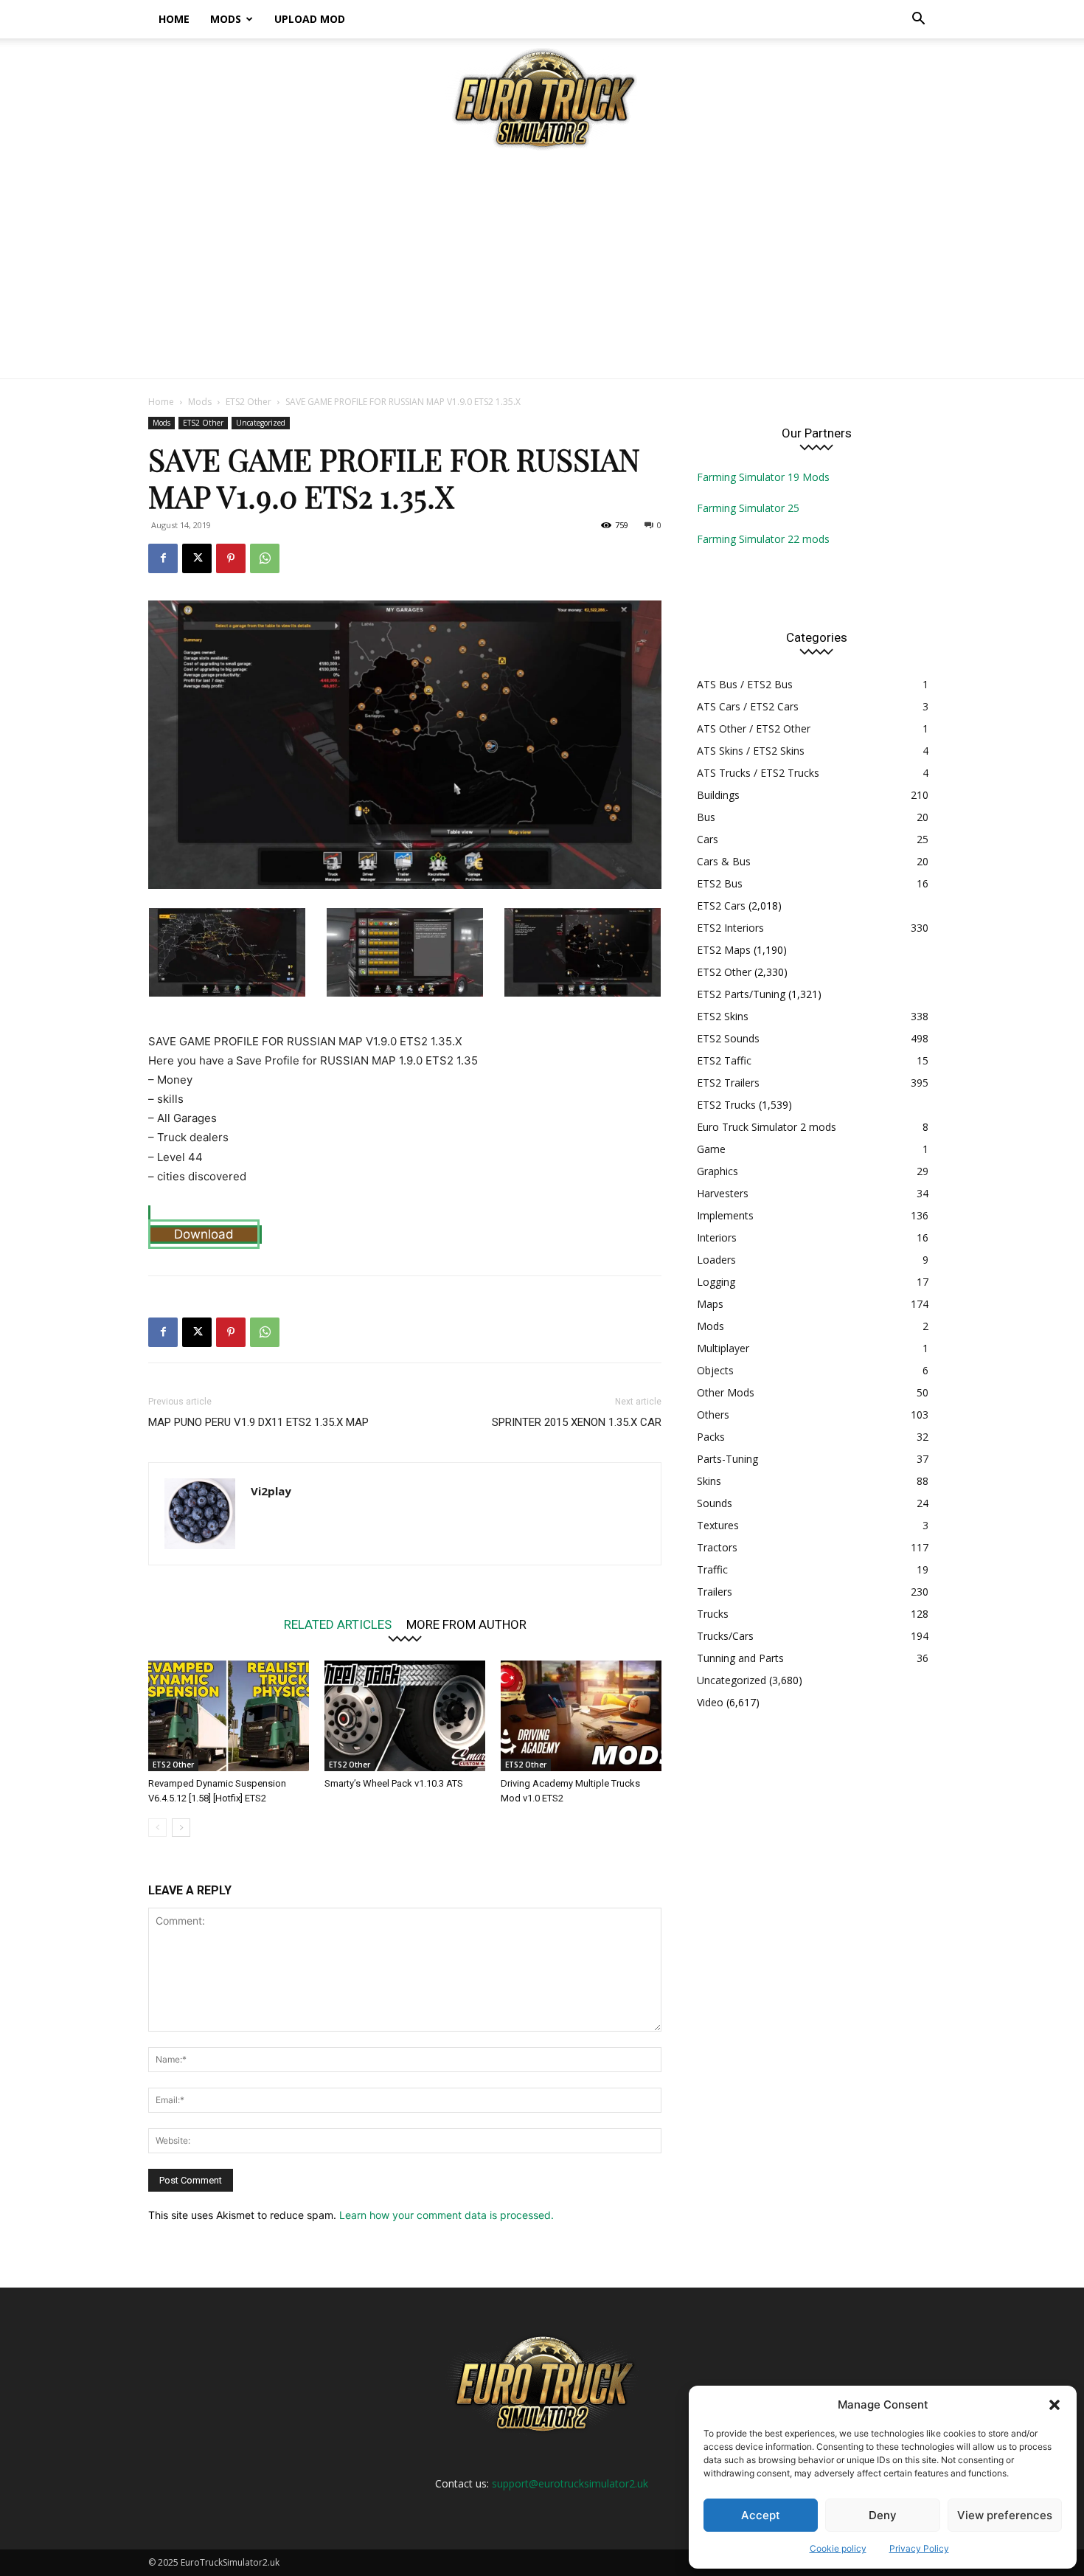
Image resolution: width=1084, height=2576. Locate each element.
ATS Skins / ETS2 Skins (751, 751)
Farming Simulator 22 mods (763, 539)
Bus (706, 817)
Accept (761, 2515)
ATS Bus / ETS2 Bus (745, 684)
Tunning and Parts (740, 1658)
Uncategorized (261, 423)
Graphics (718, 1171)
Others (713, 1415)
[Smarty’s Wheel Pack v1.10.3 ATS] (405, 1716)
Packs (711, 1437)
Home (174, 19)
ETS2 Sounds (728, 1038)
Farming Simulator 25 (748, 508)
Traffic (712, 1569)
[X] (197, 558)
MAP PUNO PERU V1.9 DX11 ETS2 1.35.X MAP (258, 1422)
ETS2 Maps (724, 950)
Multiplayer (723, 1348)
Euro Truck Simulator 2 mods (767, 1127)
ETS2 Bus (720, 883)
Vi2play (271, 1491)
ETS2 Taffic (724, 1060)
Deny (883, 2515)
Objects (715, 1370)
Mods (226, 19)
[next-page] (181, 1828)
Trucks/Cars (725, 1636)
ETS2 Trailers (728, 1083)
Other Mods (726, 1392)
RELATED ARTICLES (338, 1624)
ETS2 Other (249, 402)
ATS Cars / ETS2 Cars (748, 706)
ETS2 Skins (723, 1016)
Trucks (713, 1614)
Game (711, 1149)
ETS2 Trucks (726, 1105)
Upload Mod (310, 19)
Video (710, 1702)
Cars (708, 839)
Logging (716, 1282)
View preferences (1005, 2515)
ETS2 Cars (721, 906)
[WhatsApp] (265, 558)
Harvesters (723, 1193)
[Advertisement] (542, 268)
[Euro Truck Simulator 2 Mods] (542, 98)
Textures (718, 1525)
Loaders (716, 1260)
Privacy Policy (919, 2548)
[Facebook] (163, 558)
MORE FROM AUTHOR (466, 1624)
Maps (710, 1304)
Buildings (718, 795)
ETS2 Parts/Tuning (741, 994)
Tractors (717, 1547)
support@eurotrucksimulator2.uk (570, 2483)
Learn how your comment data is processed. (447, 2215)
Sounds (715, 1503)
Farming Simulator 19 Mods (763, 477)
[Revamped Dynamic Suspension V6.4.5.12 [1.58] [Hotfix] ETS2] (229, 1716)
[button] (1055, 2405)
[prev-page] (157, 1828)
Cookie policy (838, 2548)
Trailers (715, 1592)
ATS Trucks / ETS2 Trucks (758, 773)
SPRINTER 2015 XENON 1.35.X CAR (577, 1422)
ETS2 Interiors (730, 928)
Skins (709, 1481)
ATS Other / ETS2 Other (754, 728)
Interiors (717, 1237)
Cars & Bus (724, 861)
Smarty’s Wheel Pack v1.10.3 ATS (394, 1783)
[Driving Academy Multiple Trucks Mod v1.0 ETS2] (581, 1716)
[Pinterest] (231, 558)
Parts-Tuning (727, 1459)
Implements (725, 1215)
